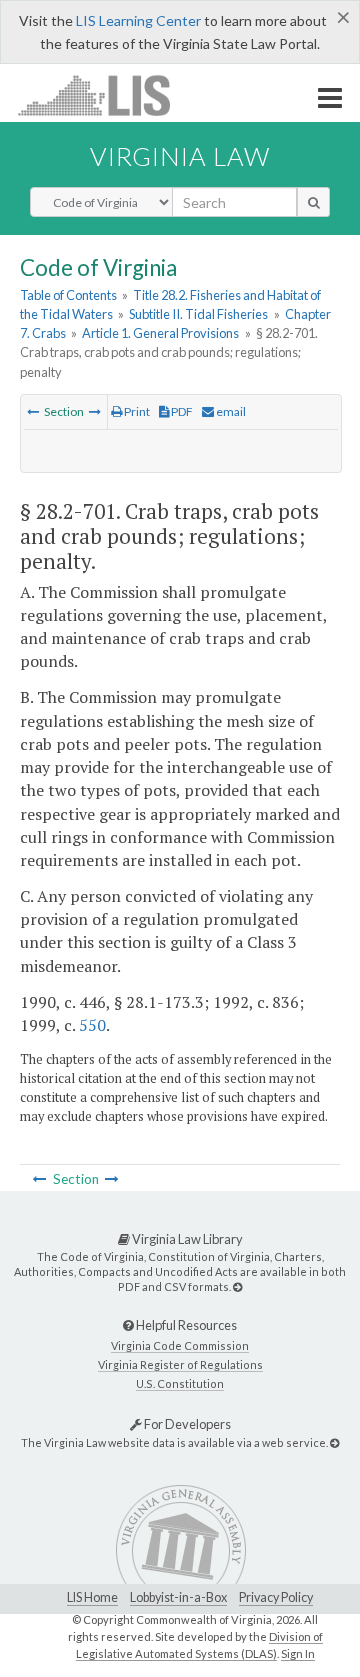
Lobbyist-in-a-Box (178, 1597)
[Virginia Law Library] (237, 1286)
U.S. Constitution (180, 1383)
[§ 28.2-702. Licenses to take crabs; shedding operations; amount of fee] (95, 411)
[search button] (313, 202)
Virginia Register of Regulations (180, 1364)
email (230, 411)
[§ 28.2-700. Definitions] (33, 411)
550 (92, 1025)
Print (136, 411)
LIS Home (92, 1597)
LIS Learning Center (138, 20)
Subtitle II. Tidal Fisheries (198, 314)
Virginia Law (180, 156)
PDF (181, 411)
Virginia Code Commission (180, 1345)
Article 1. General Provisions (160, 333)
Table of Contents (68, 295)
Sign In (298, 1653)
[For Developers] (334, 1442)
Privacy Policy (276, 1597)
